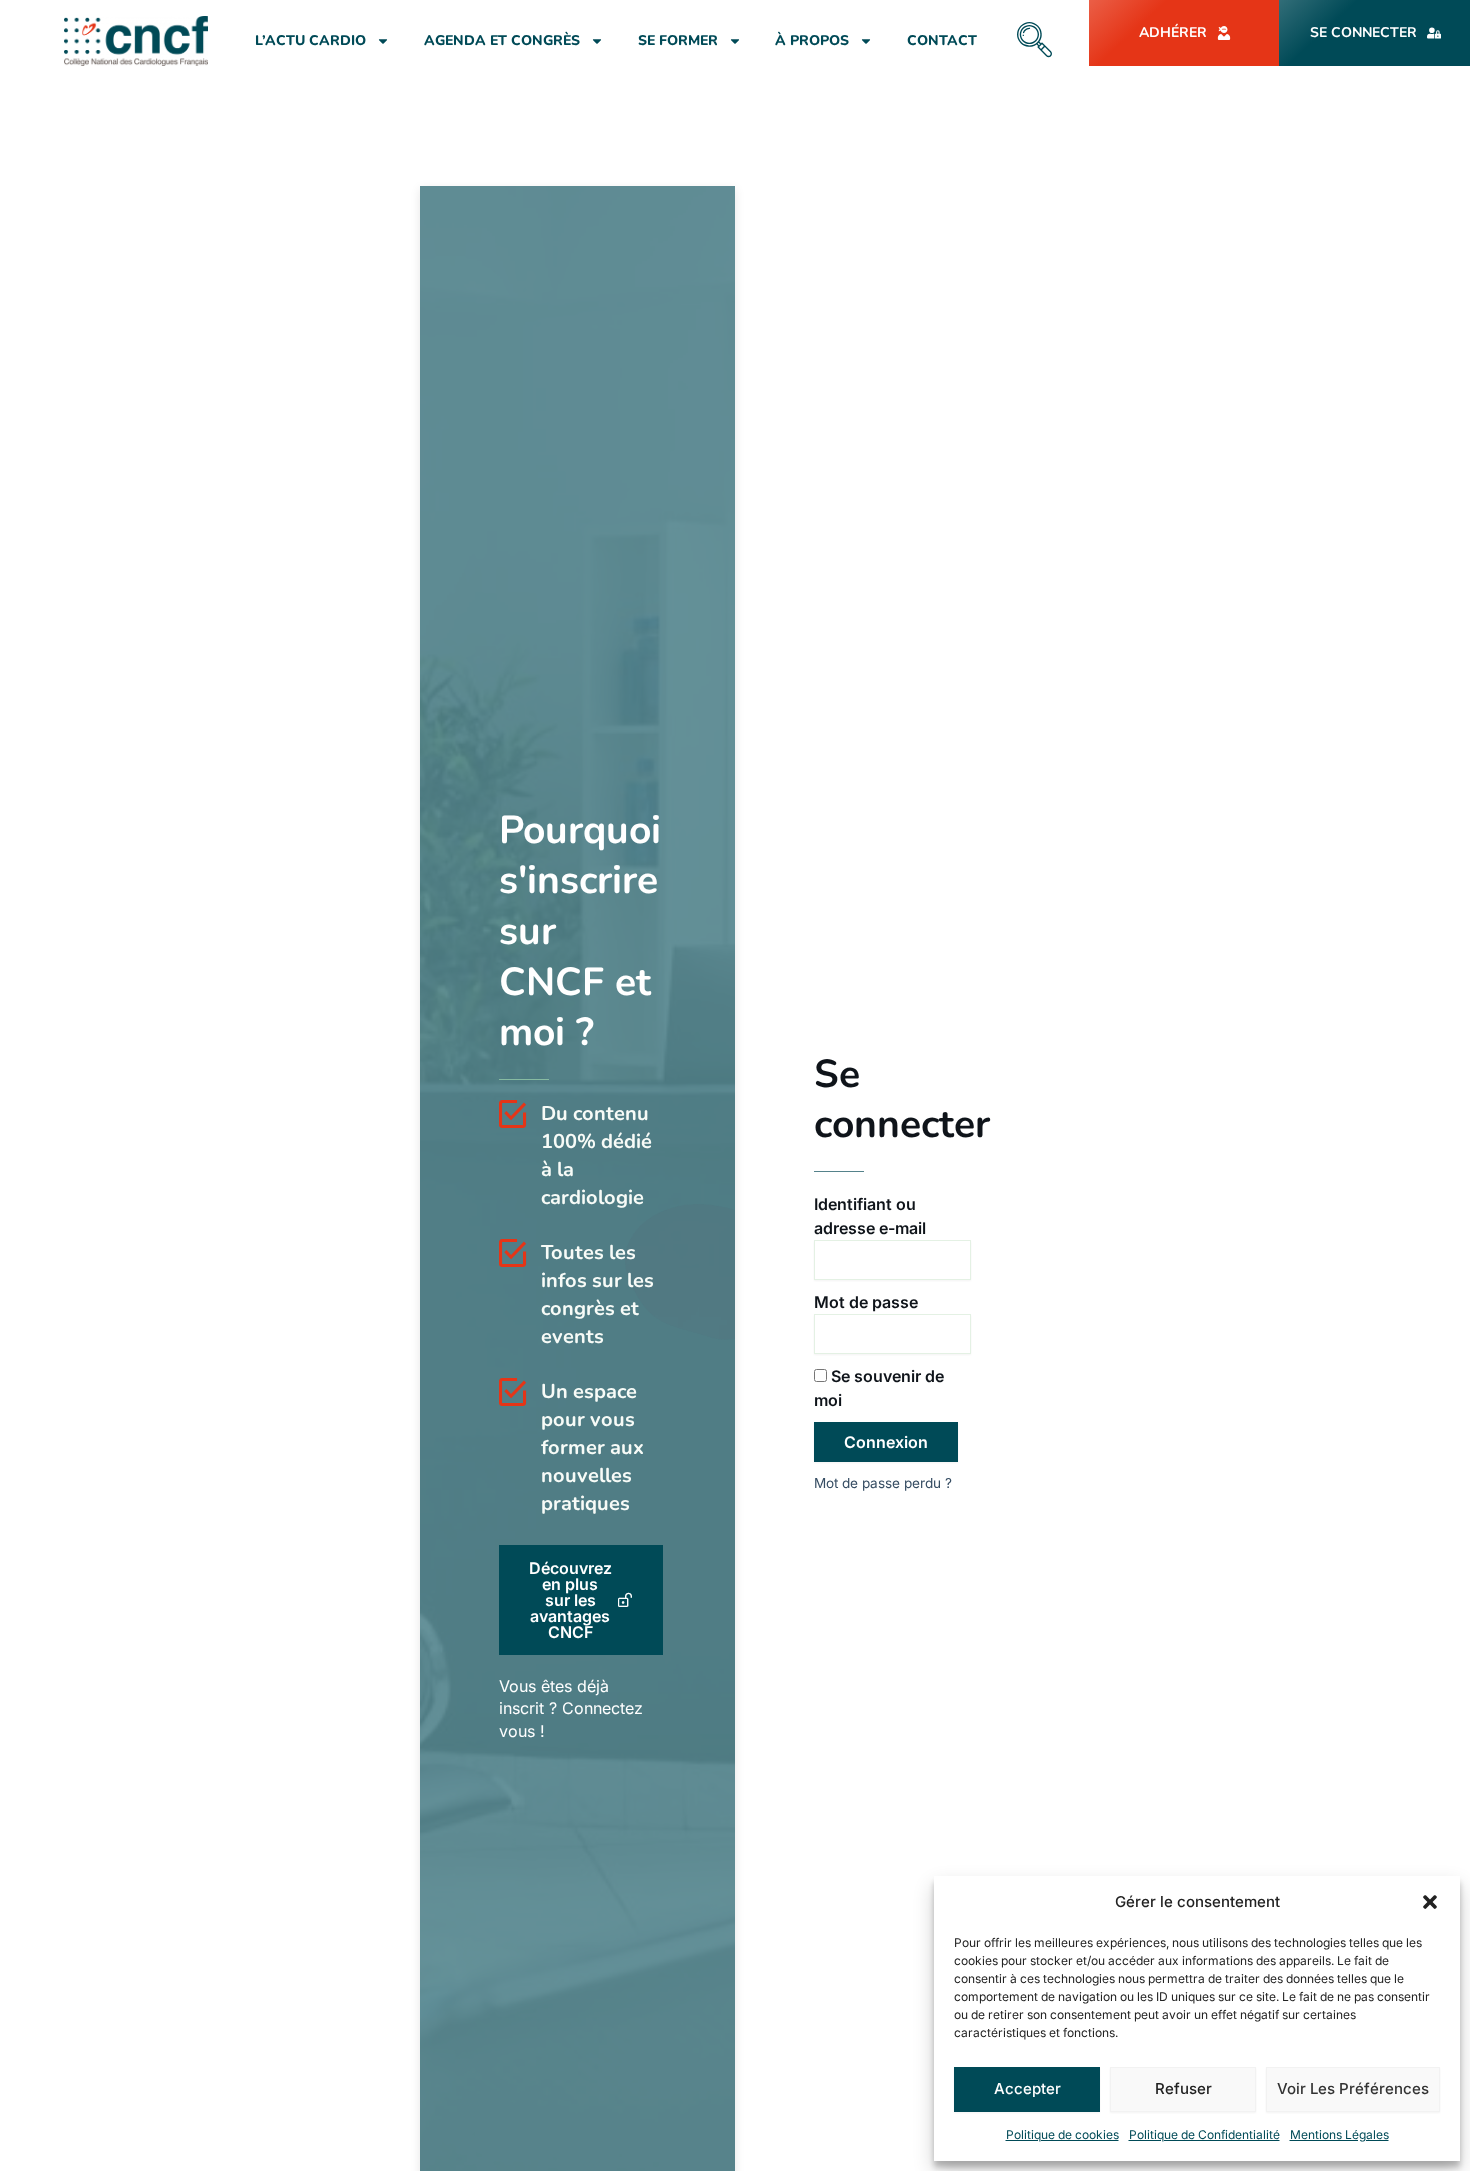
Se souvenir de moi (879, 1388)
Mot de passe (866, 1302)
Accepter (1027, 2088)
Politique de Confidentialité (1204, 2134)
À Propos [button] (812, 40)
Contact (942, 40)
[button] (1430, 1902)
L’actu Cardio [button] (310, 40)
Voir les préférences (1353, 2088)
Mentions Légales (1339, 2134)
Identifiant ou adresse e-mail (870, 1216)
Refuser (1183, 2088)
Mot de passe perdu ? (883, 1483)
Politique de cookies (1062, 2134)
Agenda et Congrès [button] (502, 40)
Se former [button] (678, 40)
